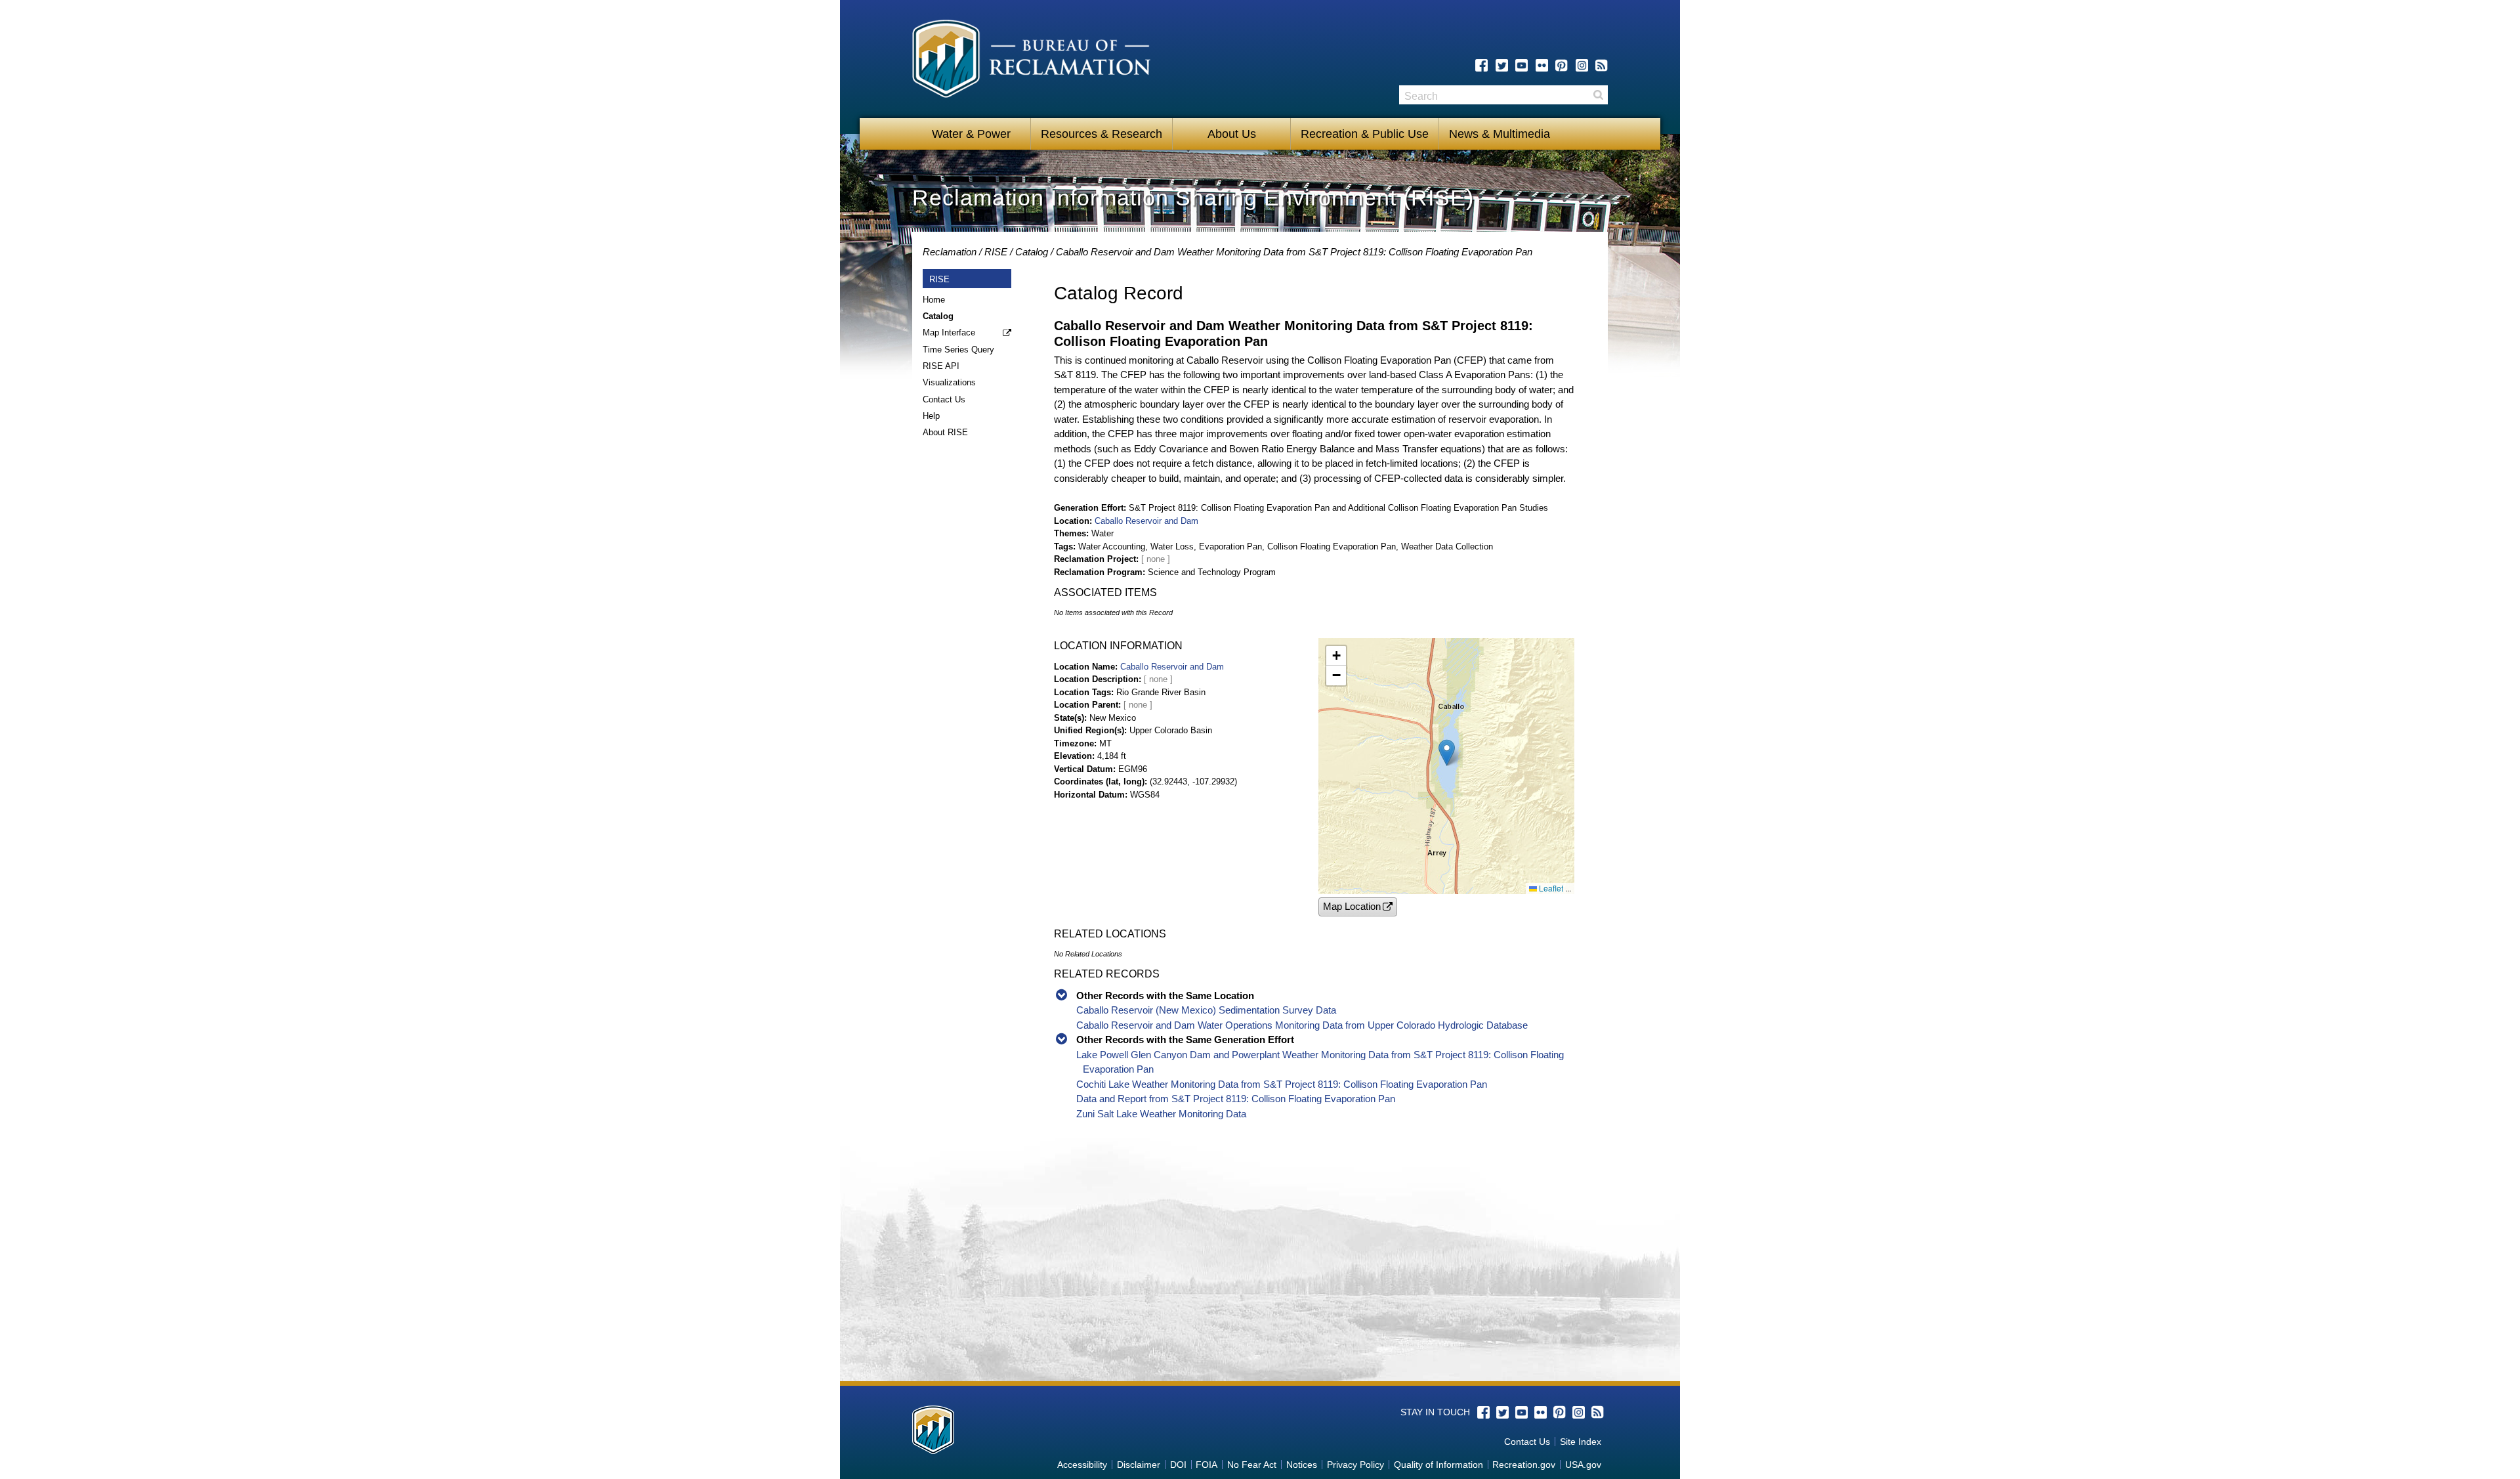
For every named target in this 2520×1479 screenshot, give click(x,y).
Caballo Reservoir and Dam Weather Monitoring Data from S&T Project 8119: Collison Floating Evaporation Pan (1294, 252)
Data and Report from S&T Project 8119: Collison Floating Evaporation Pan (1236, 1099)
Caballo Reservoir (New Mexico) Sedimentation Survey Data (1206, 1010)
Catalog (1032, 252)
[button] (1447, 753)
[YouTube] (1522, 65)
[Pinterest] (1562, 65)
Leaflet (1550, 888)
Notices (1302, 1465)
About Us (1232, 134)
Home (934, 300)
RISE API (941, 366)
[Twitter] (1502, 65)
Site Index (1581, 1442)
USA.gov (1583, 1465)
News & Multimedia (1500, 134)
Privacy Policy (1355, 1465)
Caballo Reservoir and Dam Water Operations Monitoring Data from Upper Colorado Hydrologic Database (1302, 1025)
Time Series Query (958, 350)
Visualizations (949, 382)
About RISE (945, 432)
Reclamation (950, 252)
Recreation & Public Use (1365, 134)
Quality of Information (1438, 1465)
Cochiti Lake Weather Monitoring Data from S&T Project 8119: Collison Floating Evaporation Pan (1282, 1084)
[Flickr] (1542, 65)
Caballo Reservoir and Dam (1146, 521)
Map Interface (949, 332)
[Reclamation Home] (1031, 61)
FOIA (1207, 1465)
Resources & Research (1102, 134)
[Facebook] (1481, 65)
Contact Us (944, 399)
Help (931, 416)
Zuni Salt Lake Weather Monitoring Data (1161, 1114)
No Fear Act (1252, 1465)
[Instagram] (1582, 65)
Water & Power (971, 134)
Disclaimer (1139, 1465)
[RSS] (1602, 65)
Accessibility (1082, 1465)
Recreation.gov (1524, 1465)
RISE (996, 252)
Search (1598, 95)
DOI (1178, 1465)
